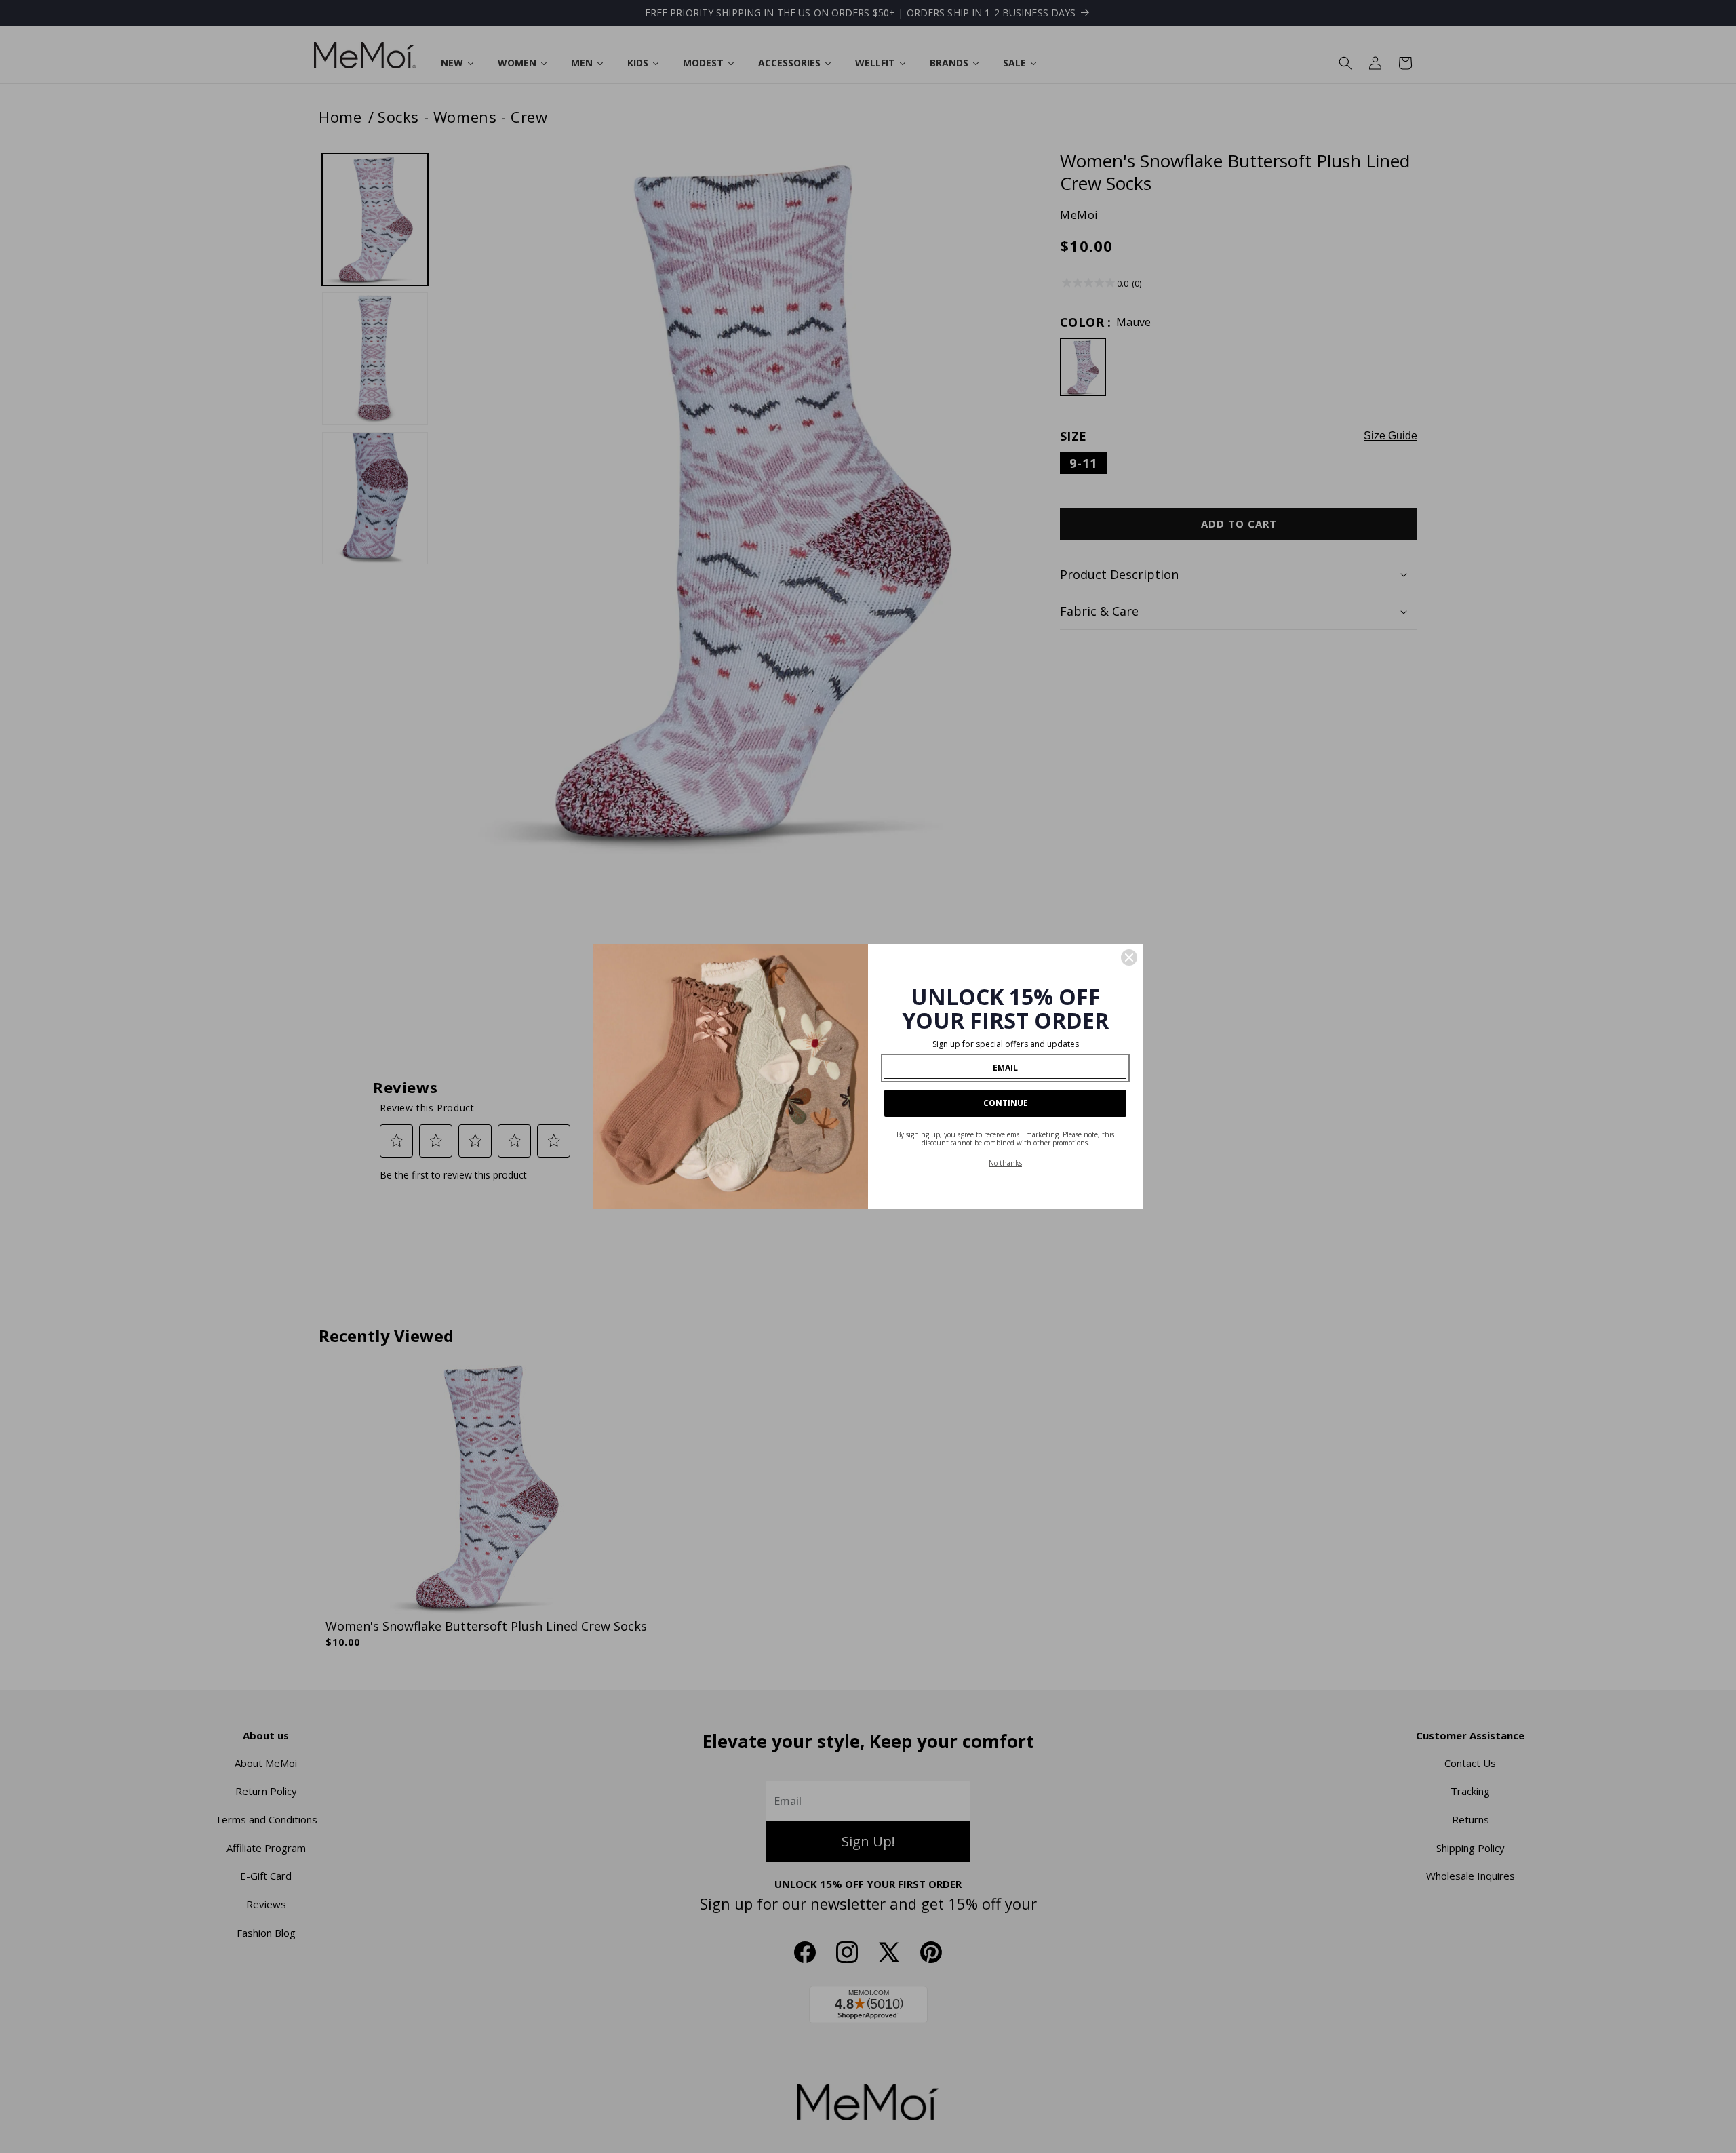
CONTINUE (1006, 1103)
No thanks (1005, 1163)
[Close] (1129, 957)
